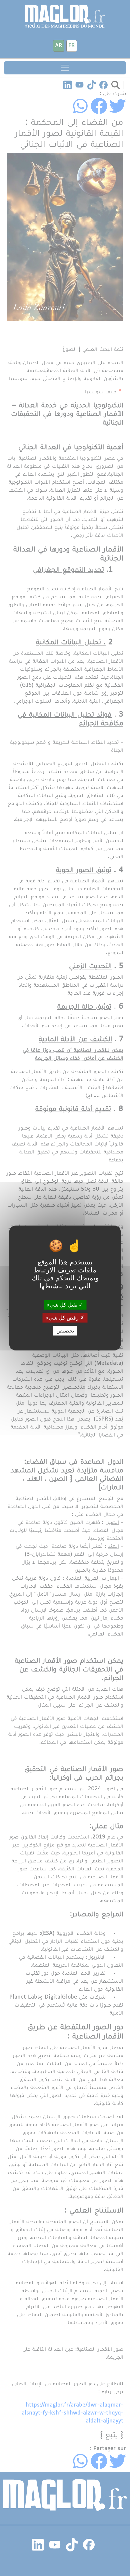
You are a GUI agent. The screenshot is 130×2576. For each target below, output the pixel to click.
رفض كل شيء (63, 1318)
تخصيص (65, 1331)
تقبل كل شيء (63, 1304)
